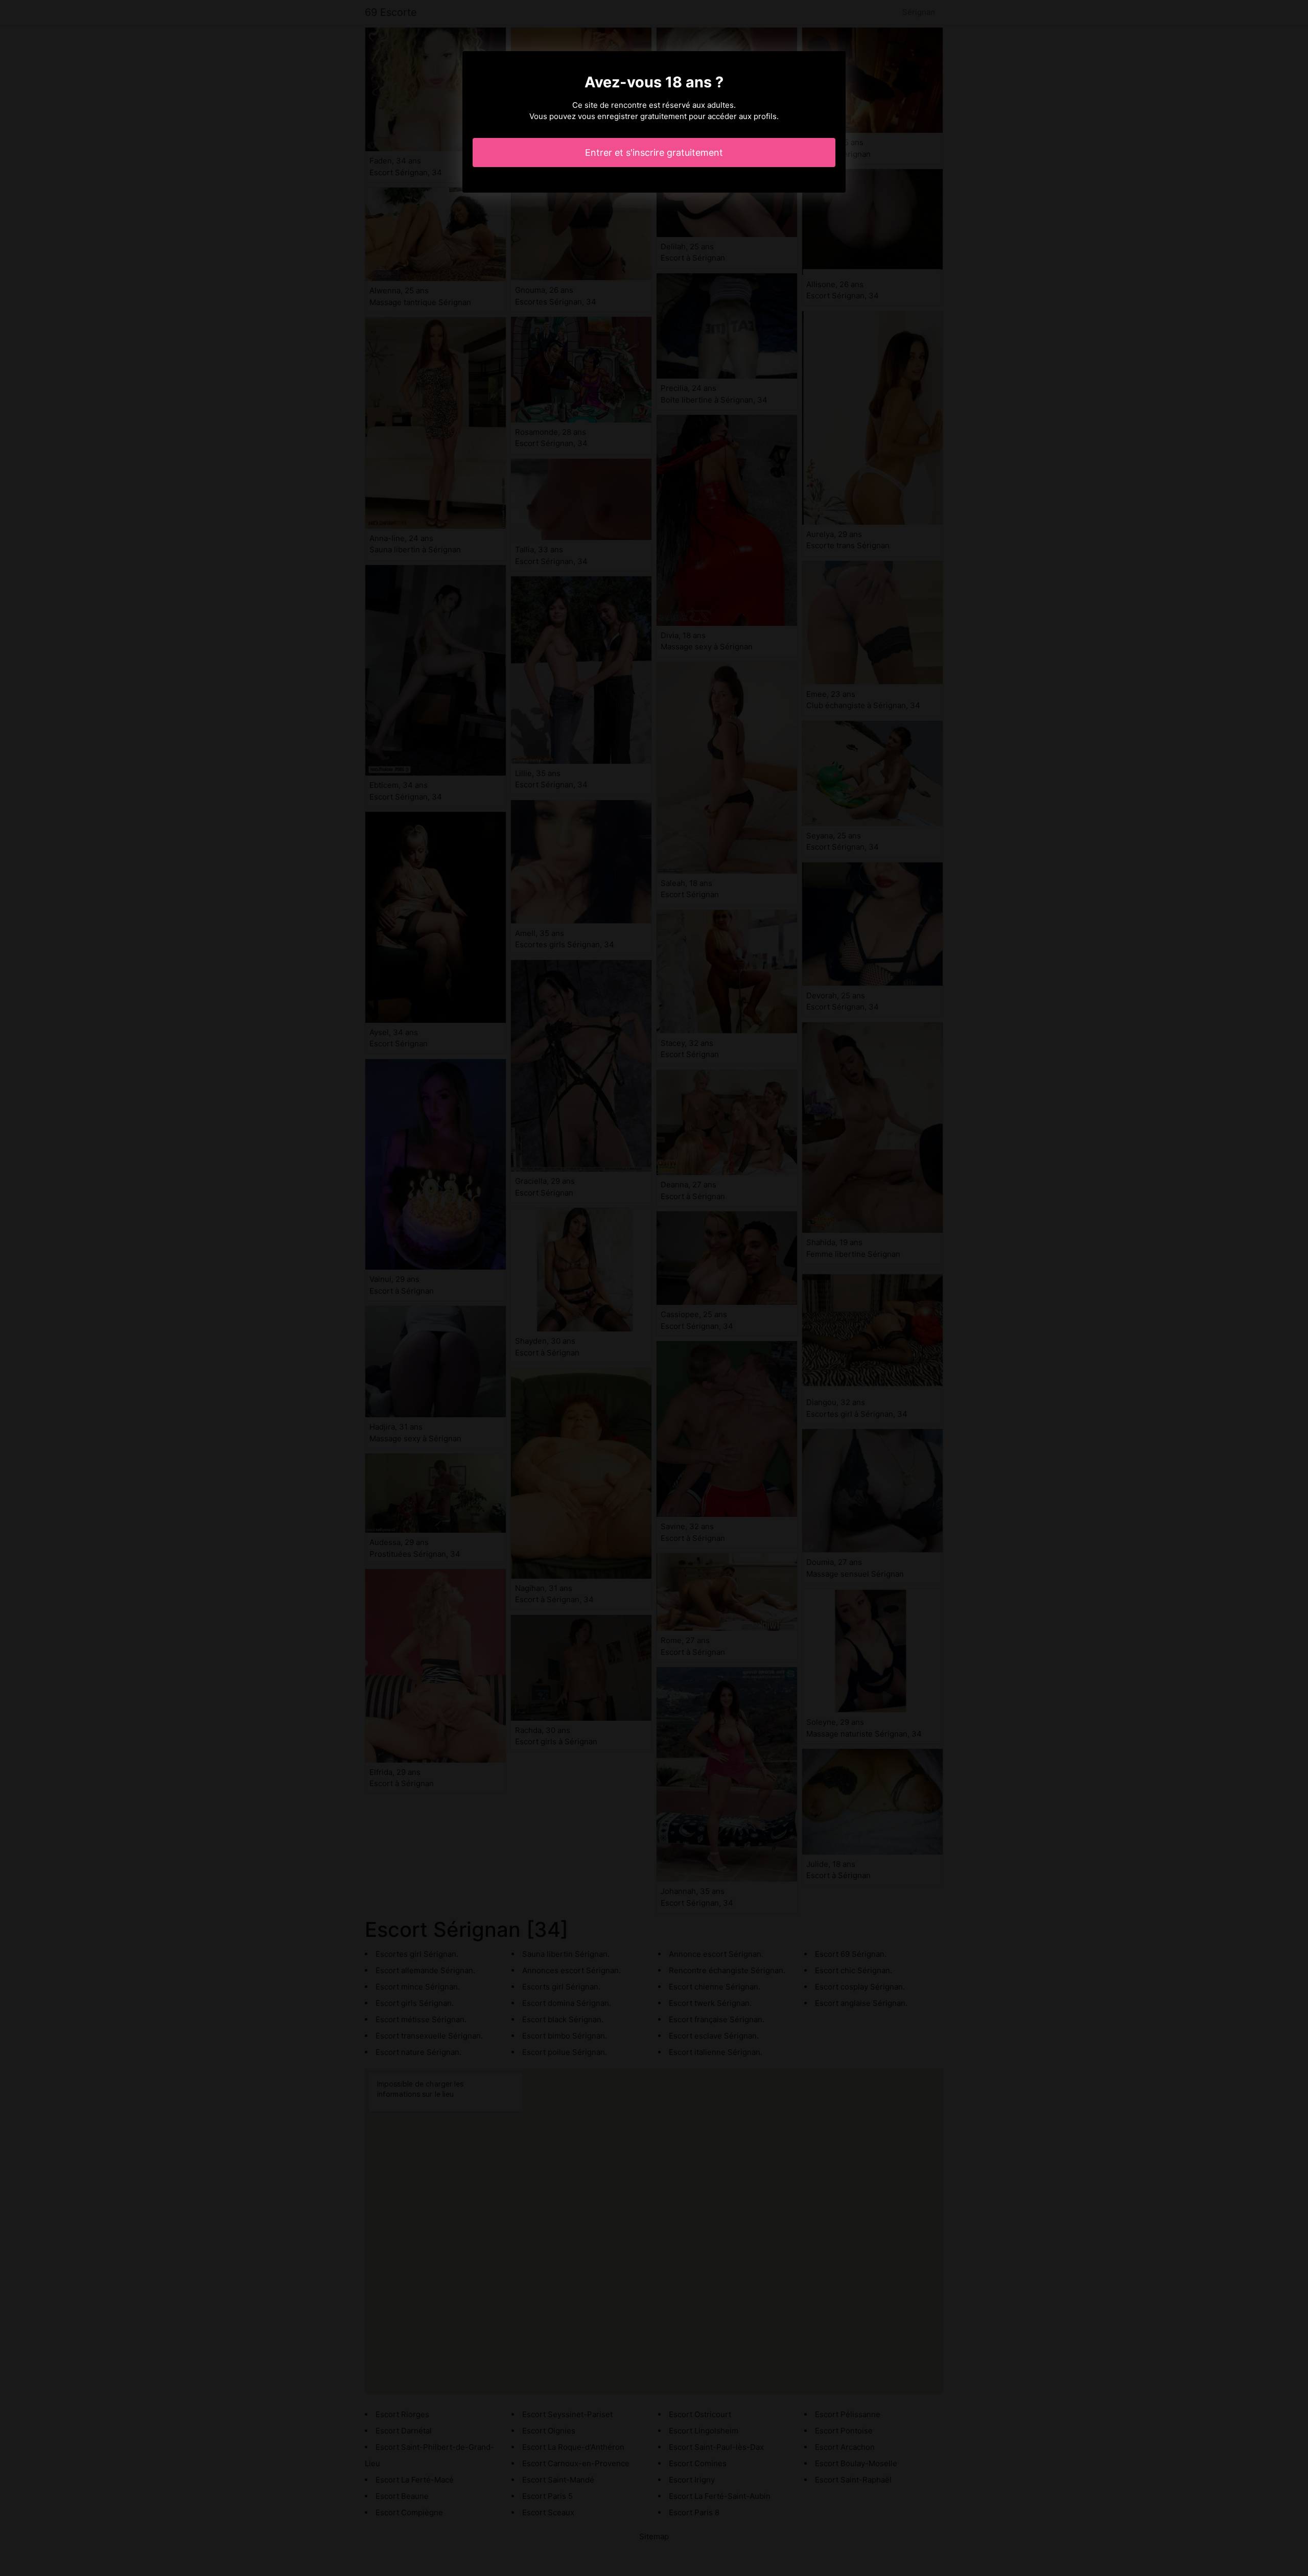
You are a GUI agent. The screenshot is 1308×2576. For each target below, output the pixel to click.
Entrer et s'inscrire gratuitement (654, 153)
